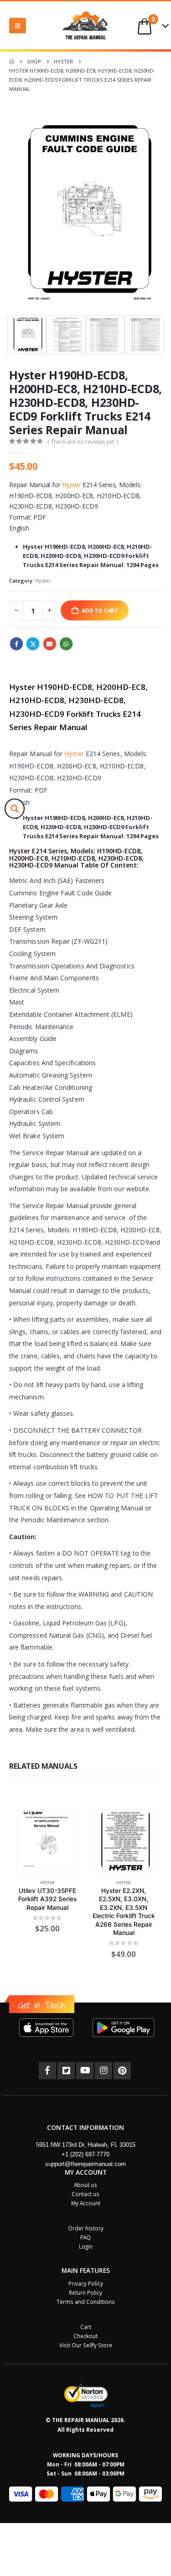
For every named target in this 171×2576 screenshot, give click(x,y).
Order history (86, 2228)
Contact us (85, 2194)
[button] (18, 26)
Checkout (85, 2336)
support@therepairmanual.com (85, 2164)
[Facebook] (47, 2071)
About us (85, 2185)
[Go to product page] (47, 1841)
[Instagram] (104, 2071)
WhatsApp (66, 644)
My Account (86, 2203)
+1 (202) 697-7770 (85, 2154)
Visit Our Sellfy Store (86, 2345)
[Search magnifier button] (15, 809)
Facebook (16, 644)
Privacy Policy (86, 2283)
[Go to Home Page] (12, 62)
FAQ (85, 2237)
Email (50, 644)
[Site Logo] (86, 25)
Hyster (71, 485)
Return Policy (85, 2292)
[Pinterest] (122, 2071)
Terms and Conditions (86, 2302)
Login (86, 2246)
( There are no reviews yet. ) (83, 442)
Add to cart (100, 610)
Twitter (33, 644)
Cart (86, 2327)
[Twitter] (66, 2071)
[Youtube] (85, 2071)
